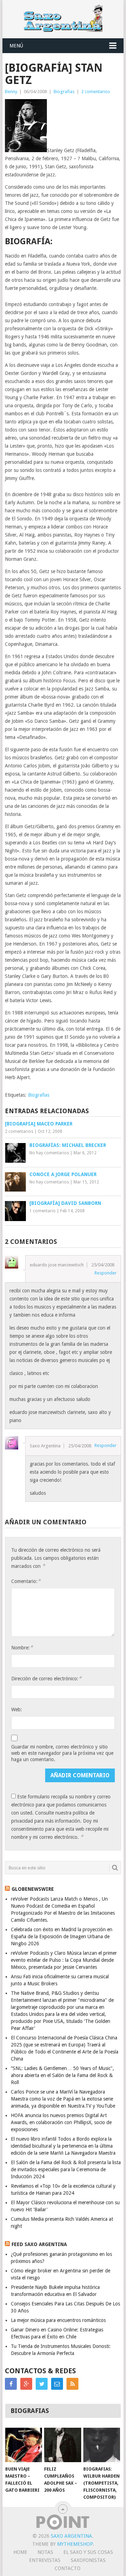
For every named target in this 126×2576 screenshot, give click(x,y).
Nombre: (22, 1647)
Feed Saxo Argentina (39, 2244)
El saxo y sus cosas (88, 2552)
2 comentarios (96, 92)
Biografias (64, 92)
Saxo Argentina (71, 2536)
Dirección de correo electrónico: (46, 1678)
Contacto (68, 2568)
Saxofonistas (88, 2560)
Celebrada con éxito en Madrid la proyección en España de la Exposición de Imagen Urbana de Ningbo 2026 (62, 1936)
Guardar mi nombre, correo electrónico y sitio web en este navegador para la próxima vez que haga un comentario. (62, 1753)
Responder (106, 1273)
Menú (16, 46)
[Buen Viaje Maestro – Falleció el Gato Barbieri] (24, 2445)
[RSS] (72, 2384)
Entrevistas (45, 2560)
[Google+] (26, 2384)
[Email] (57, 2384)
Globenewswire (33, 1889)
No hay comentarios (49, 1153)
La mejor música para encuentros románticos (58, 2320)
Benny (11, 92)
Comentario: (26, 1581)
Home (20, 2552)
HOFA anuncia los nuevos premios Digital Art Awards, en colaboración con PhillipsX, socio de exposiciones (61, 2122)
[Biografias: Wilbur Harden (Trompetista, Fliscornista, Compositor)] (102, 2445)
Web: (17, 1709)
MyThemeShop (75, 2544)
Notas (45, 2552)
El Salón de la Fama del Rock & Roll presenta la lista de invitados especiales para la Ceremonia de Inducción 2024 (66, 2169)
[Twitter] (42, 2384)
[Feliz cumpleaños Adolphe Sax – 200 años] (62, 2445)
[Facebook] (11, 2384)
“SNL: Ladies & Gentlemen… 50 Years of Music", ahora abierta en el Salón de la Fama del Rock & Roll (62, 2075)
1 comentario (43, 1211)
